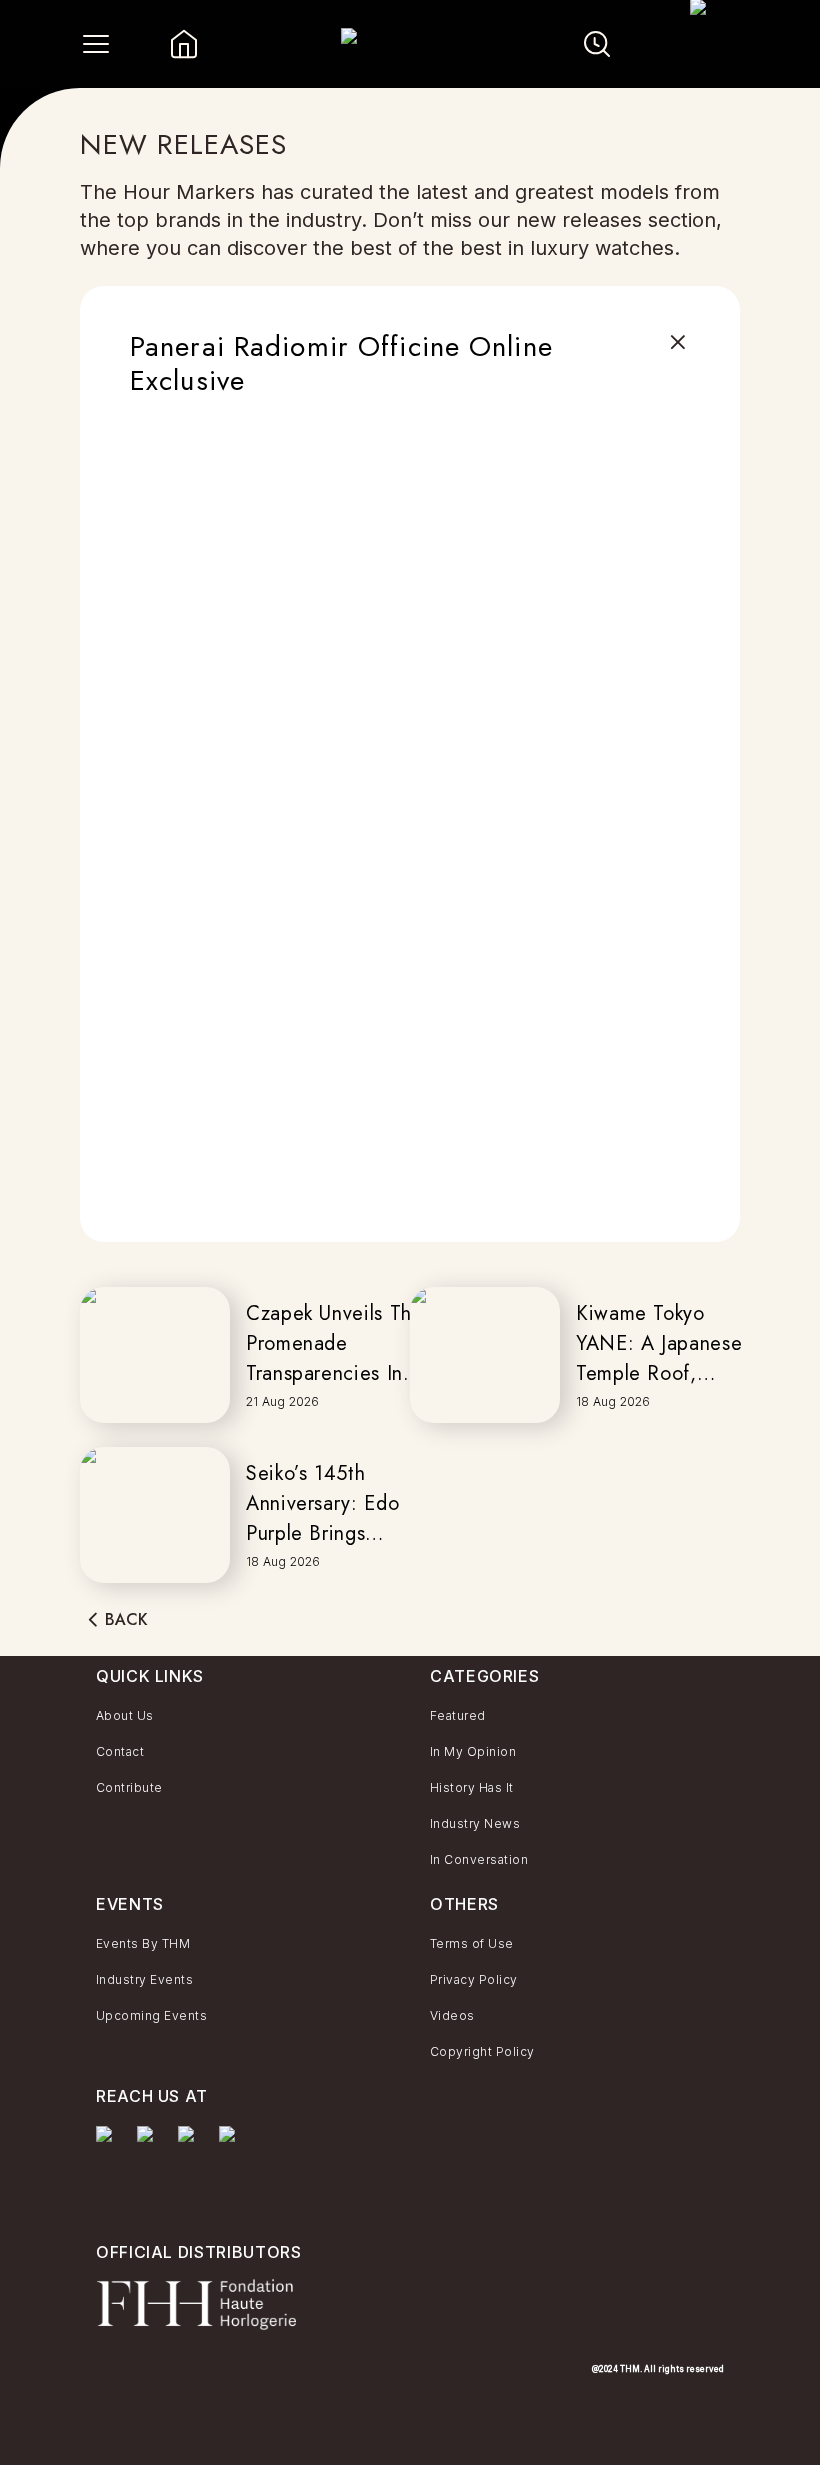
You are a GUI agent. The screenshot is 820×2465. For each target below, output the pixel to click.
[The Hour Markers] (108, 2164)
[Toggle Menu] (96, 44)
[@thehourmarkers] (190, 2144)
